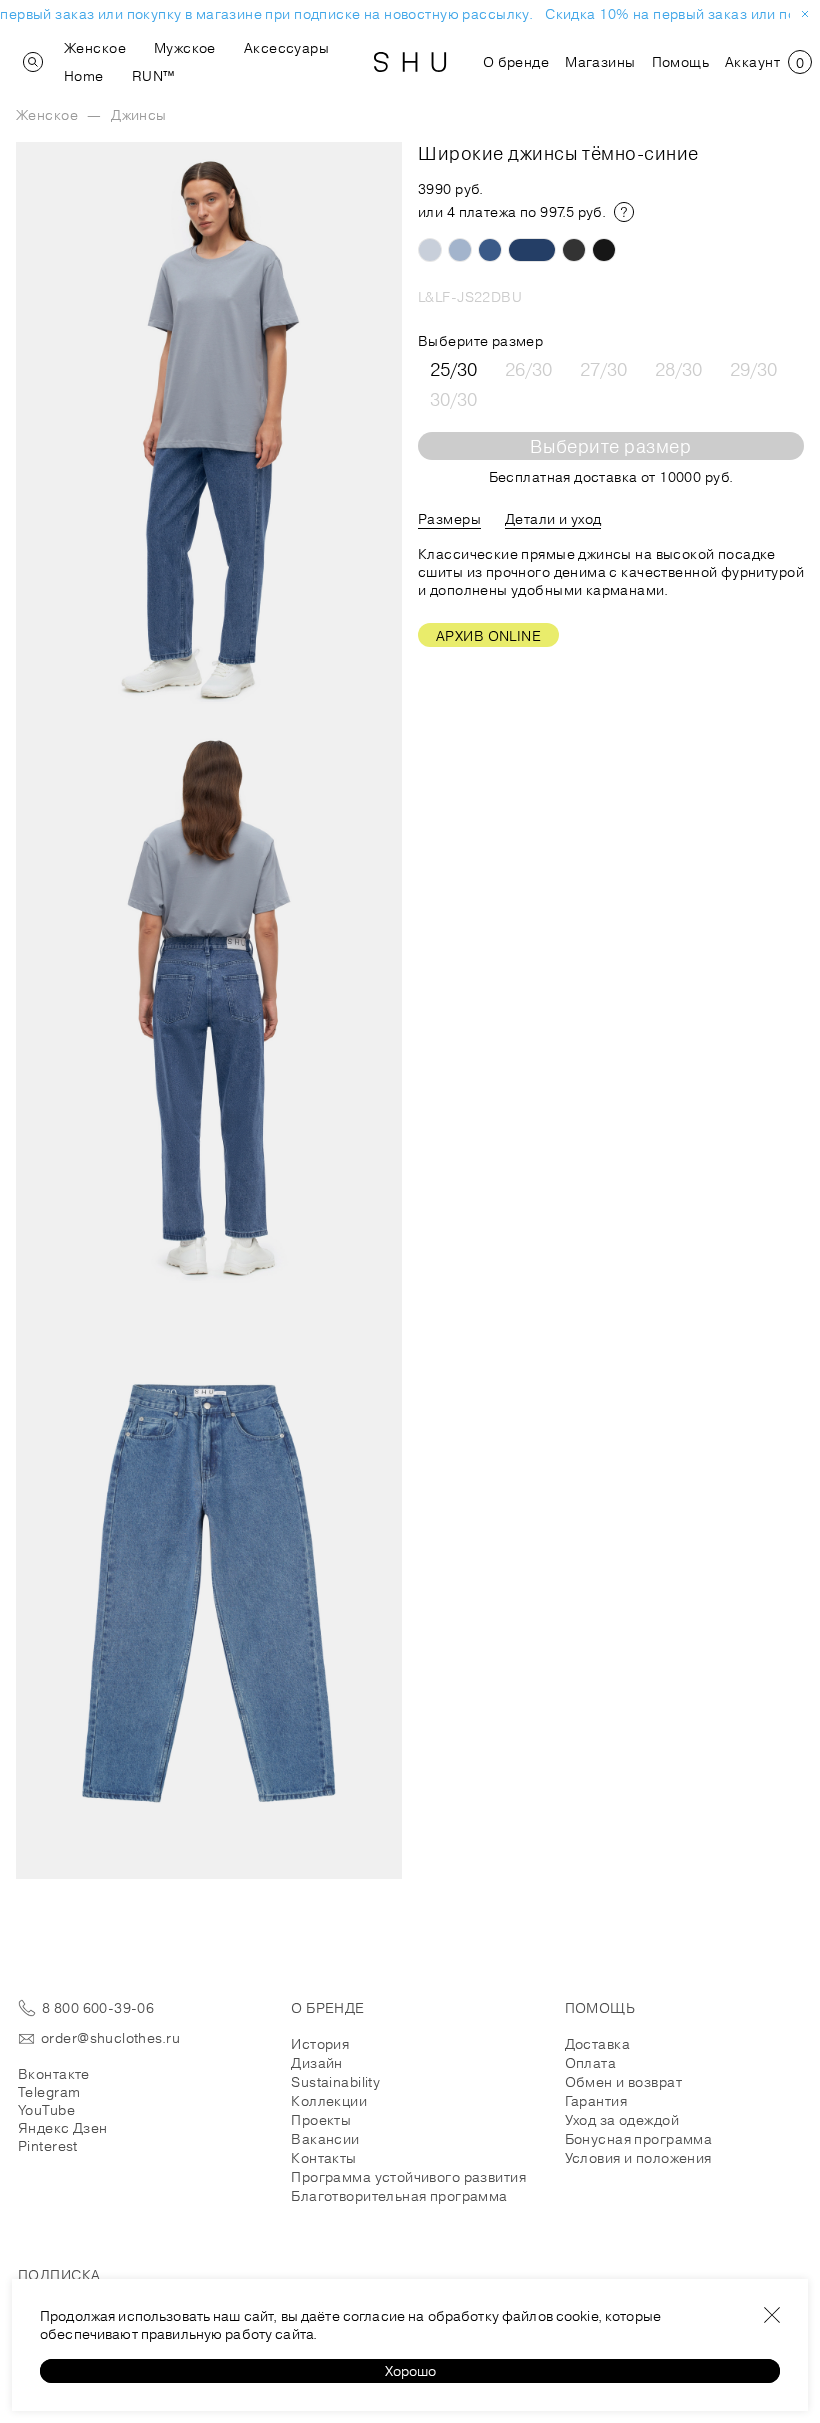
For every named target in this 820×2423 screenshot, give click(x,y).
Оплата (591, 2063)
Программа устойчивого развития (408, 2177)
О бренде (516, 62)
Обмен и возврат (623, 2082)
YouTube (46, 2110)
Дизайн (317, 2063)
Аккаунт (752, 62)
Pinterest (48, 2146)
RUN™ (153, 76)
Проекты (321, 2120)
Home (84, 76)
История (320, 2044)
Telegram (49, 2092)
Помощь (681, 62)
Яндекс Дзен (63, 2128)
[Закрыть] (772, 2315)
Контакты (323, 2158)
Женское (95, 48)
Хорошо (410, 2371)
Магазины (600, 62)
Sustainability (335, 2082)
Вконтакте (54, 2074)
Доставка (597, 2044)
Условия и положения (638, 2158)
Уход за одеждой (622, 2120)
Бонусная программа (639, 2139)
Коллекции (329, 2101)
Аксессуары (286, 48)
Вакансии (325, 2139)
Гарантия (596, 2101)
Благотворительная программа (399, 2196)
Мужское (185, 48)
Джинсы (139, 115)
